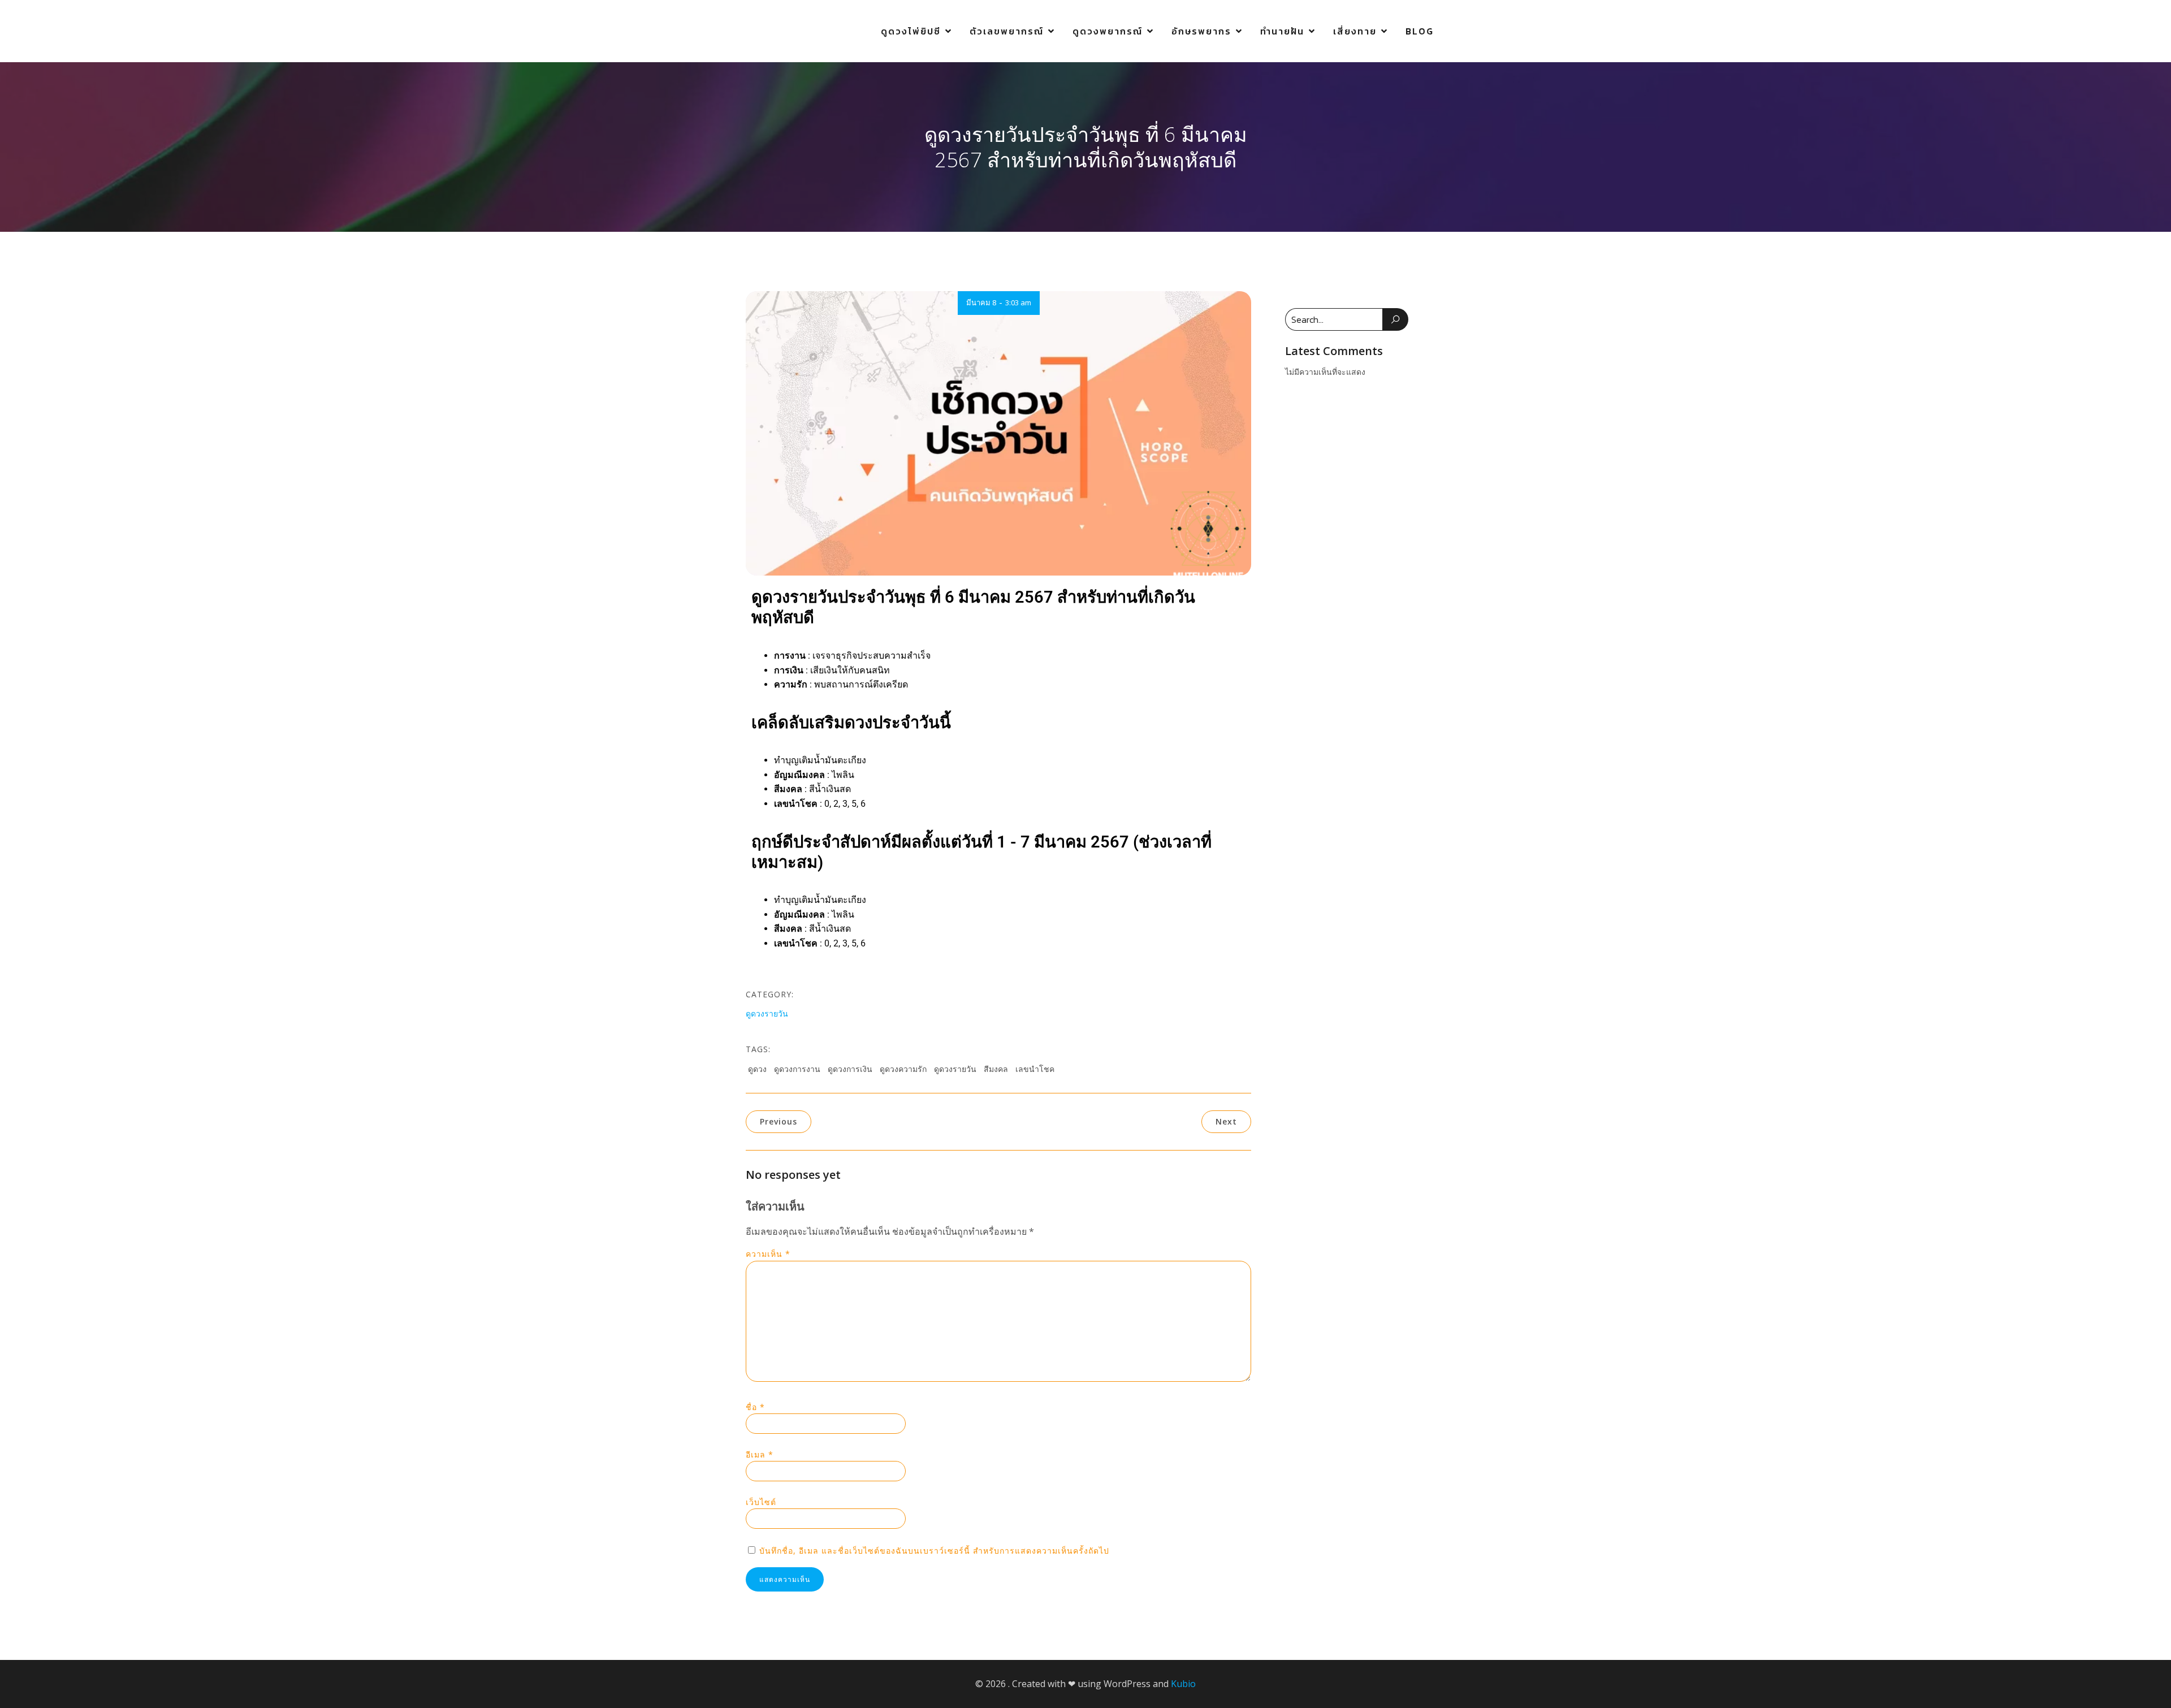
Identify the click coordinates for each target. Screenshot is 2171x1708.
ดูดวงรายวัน (767, 1013)
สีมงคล (996, 1069)
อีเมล (760, 1454)
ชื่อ (755, 1407)
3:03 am (1018, 302)
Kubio (1183, 1684)
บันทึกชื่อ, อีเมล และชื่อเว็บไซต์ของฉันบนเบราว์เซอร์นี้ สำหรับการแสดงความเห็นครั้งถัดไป (934, 1551)
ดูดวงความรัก (903, 1069)
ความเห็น (768, 1254)
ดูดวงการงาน (797, 1069)
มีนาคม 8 (981, 302)
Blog (1420, 31)
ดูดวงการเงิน (850, 1069)
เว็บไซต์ (761, 1502)
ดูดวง (757, 1069)
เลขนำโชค (1035, 1069)
